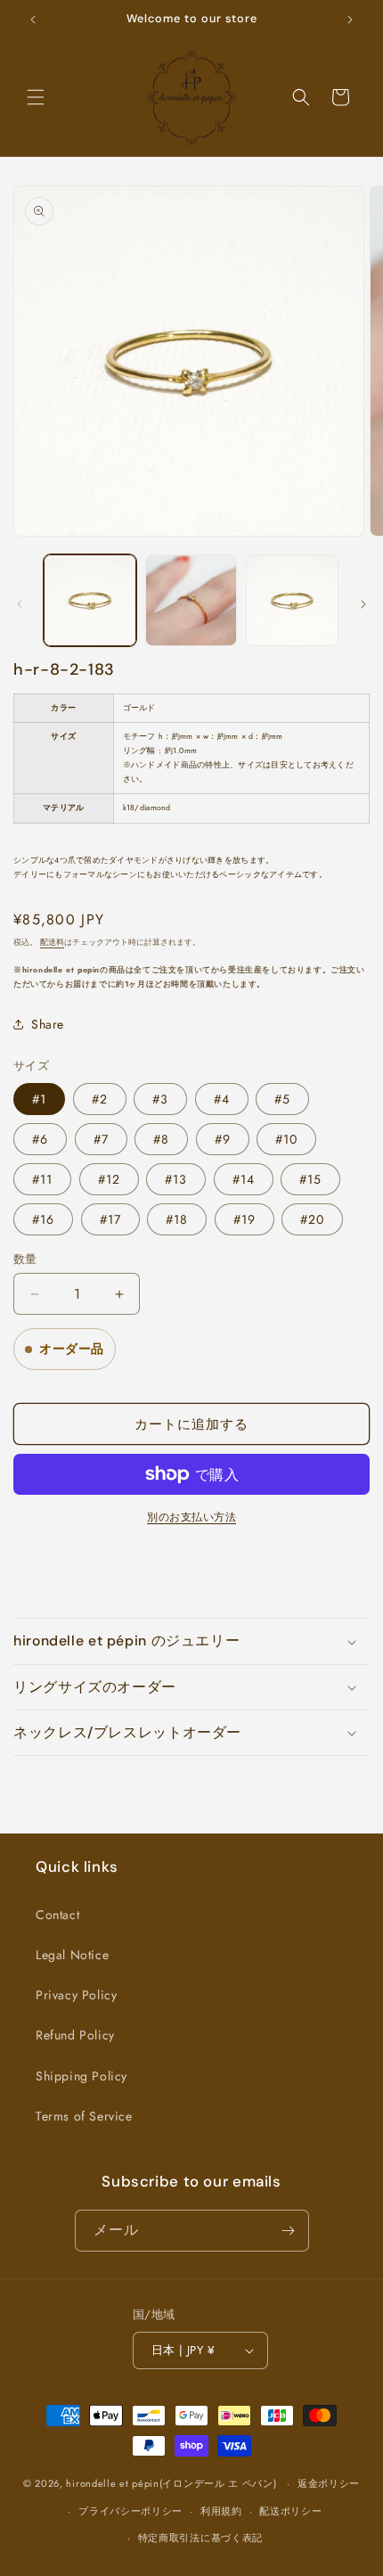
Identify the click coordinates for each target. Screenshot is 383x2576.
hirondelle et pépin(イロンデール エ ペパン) (171, 2483)
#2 (100, 1099)
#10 (286, 1139)
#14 (244, 1179)
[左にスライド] (20, 604)
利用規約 (221, 2511)
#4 (222, 1099)
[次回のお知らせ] (350, 20)
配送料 (52, 942)
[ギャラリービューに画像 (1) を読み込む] (90, 601)
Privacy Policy (76, 1995)
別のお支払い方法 (191, 1517)
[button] (36, 97)
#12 (109, 1179)
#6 (40, 1139)
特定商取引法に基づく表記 (200, 2538)
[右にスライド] (363, 604)
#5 (282, 1099)
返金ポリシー (329, 2483)
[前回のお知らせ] (33, 20)
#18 (177, 1219)
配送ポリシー (290, 2511)
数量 (25, 1259)
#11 (42, 1179)
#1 (39, 1099)
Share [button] (48, 1024)
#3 (160, 1099)
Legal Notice (72, 1955)
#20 (312, 1219)
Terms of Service (84, 2116)
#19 (244, 1219)
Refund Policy (75, 2035)
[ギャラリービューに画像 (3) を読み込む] (292, 601)
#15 (310, 1179)
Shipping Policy (81, 2076)
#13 (176, 1179)
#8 (161, 1139)
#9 (223, 1139)
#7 (101, 1139)
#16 (43, 1219)
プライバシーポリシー (130, 2511)
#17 (110, 1219)
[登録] (289, 2231)
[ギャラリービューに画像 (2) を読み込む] (191, 601)
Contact (57, 1915)
